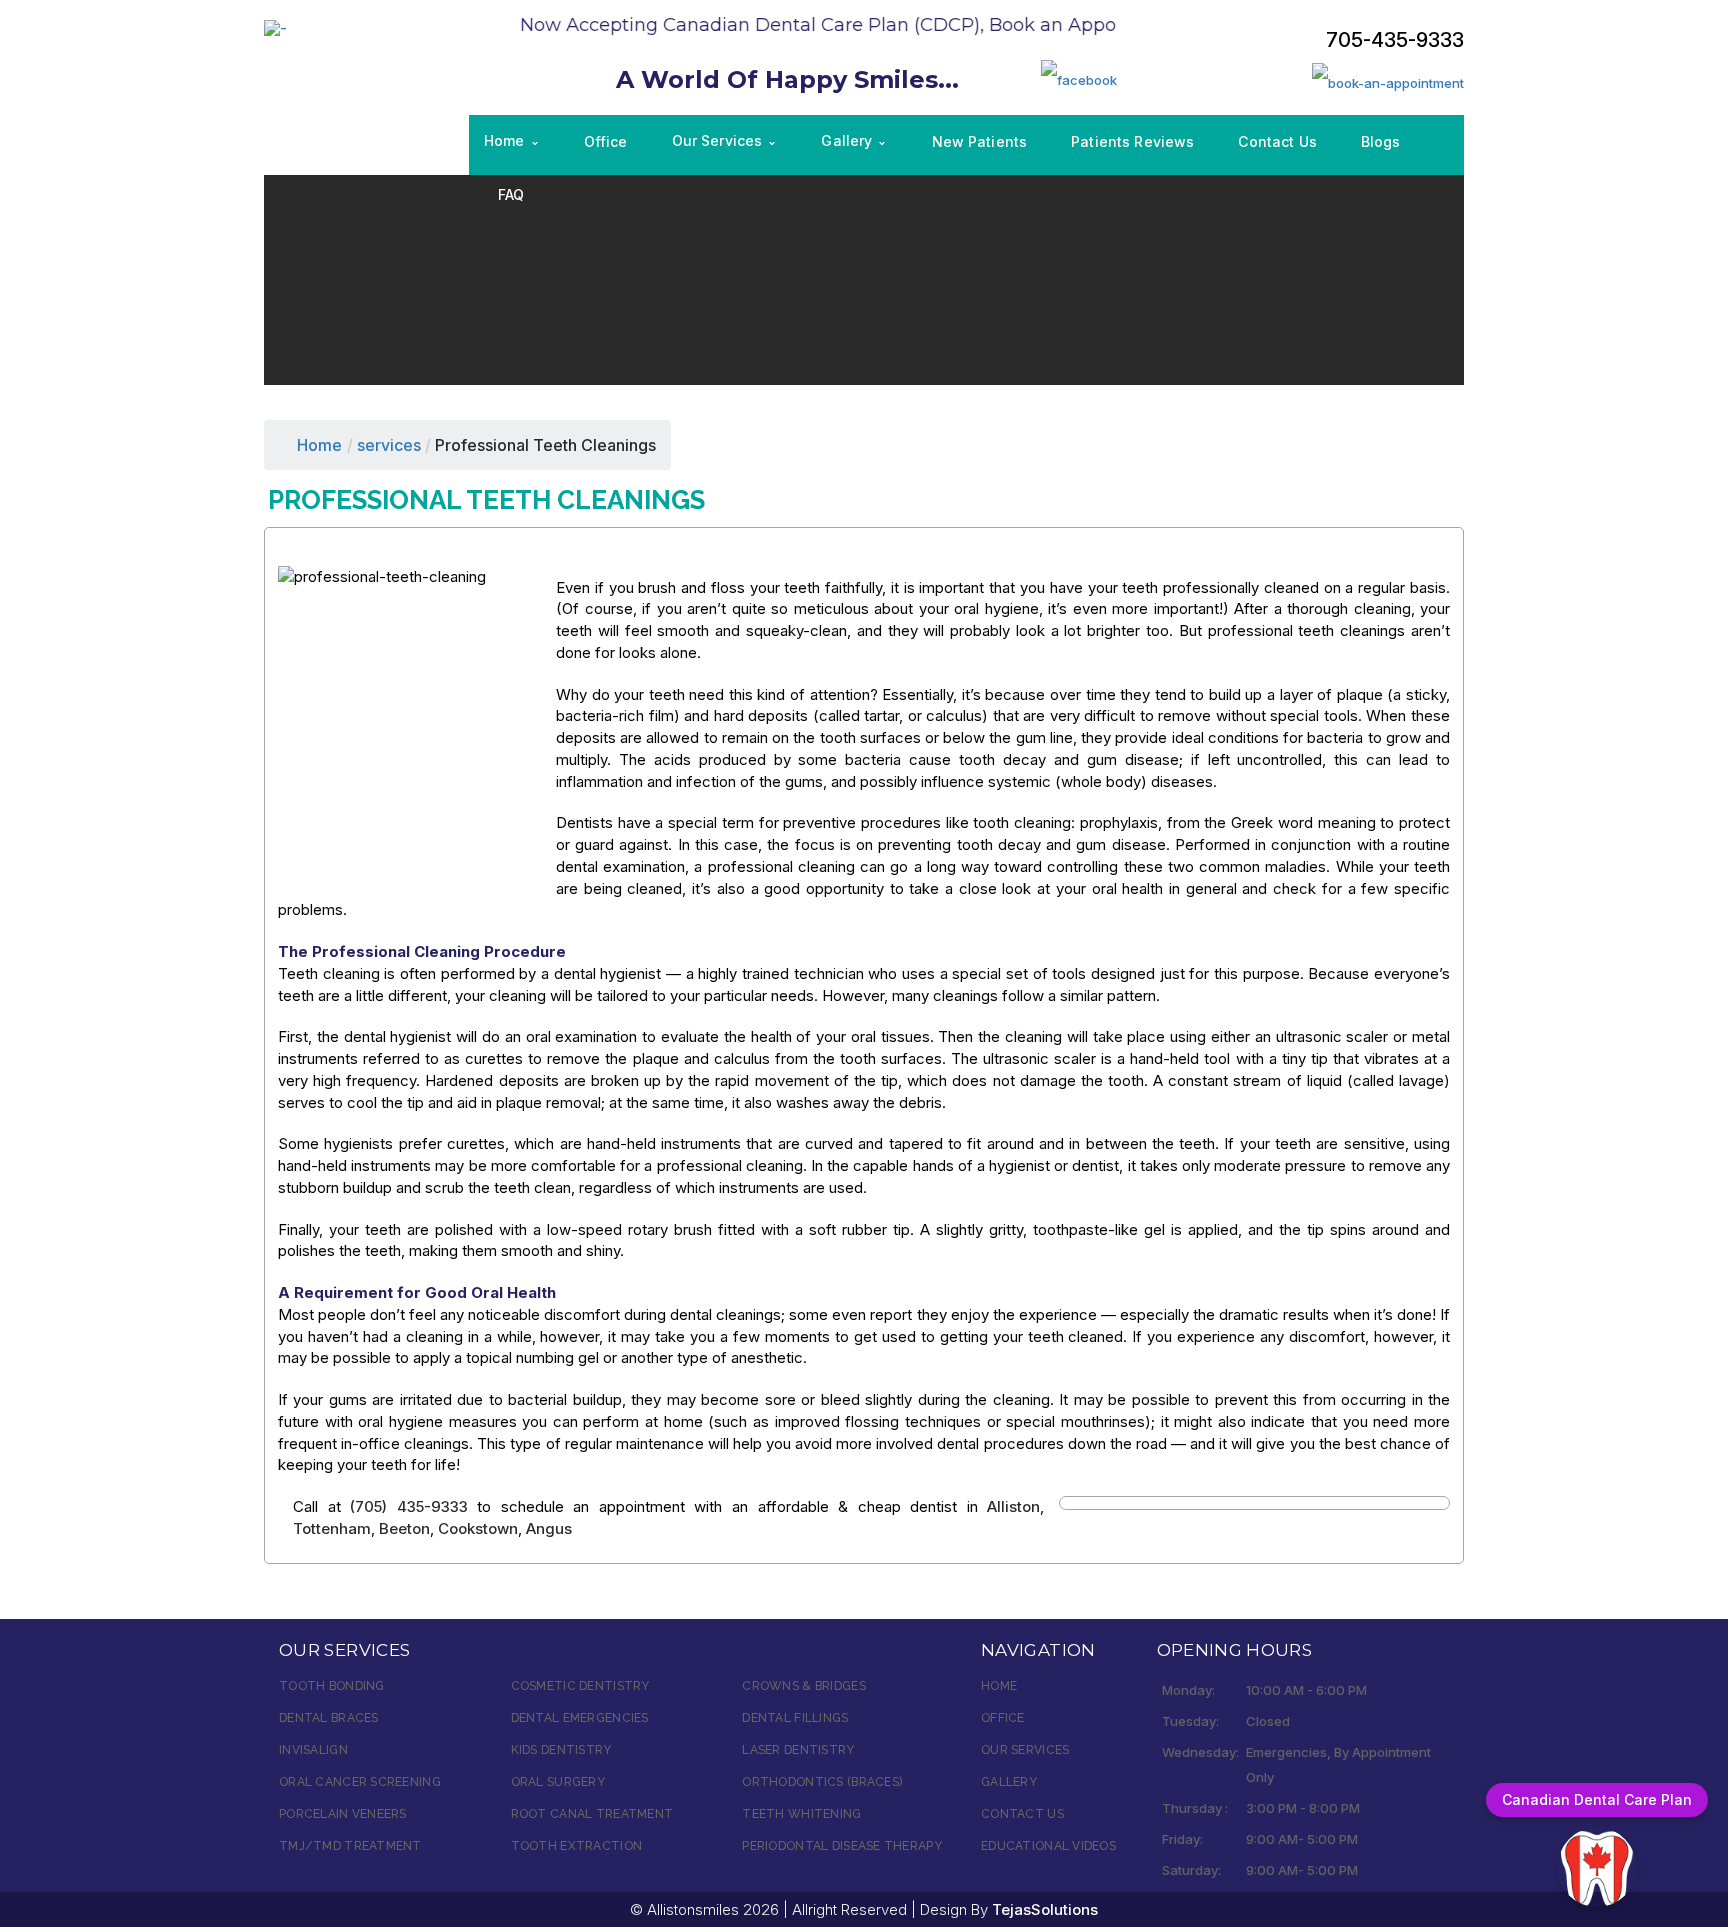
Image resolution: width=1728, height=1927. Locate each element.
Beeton (404, 1528)
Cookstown (478, 1528)
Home (319, 445)
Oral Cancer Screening (360, 1782)
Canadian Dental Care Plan (1597, 1799)
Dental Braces (329, 1718)
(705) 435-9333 (409, 1506)
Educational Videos (1048, 1846)
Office (1003, 1718)
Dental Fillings (795, 1718)
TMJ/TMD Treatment (350, 1846)
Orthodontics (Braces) (822, 1782)
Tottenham (332, 1528)
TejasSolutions (1045, 1909)
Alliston (1013, 1506)
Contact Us (1022, 1814)
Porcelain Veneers (343, 1814)
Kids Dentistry (561, 1750)
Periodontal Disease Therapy (842, 1846)
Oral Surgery (558, 1782)
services (389, 445)
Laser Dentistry (798, 1750)
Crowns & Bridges (803, 1686)
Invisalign (313, 1750)
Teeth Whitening (801, 1814)
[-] (275, 26)
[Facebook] (1079, 79)
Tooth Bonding (332, 1686)
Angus (549, 1528)
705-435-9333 (1395, 40)
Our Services (1025, 1750)
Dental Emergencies (580, 1718)
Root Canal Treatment (592, 1814)
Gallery (1009, 1782)
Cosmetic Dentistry (580, 1686)
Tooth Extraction (576, 1846)
